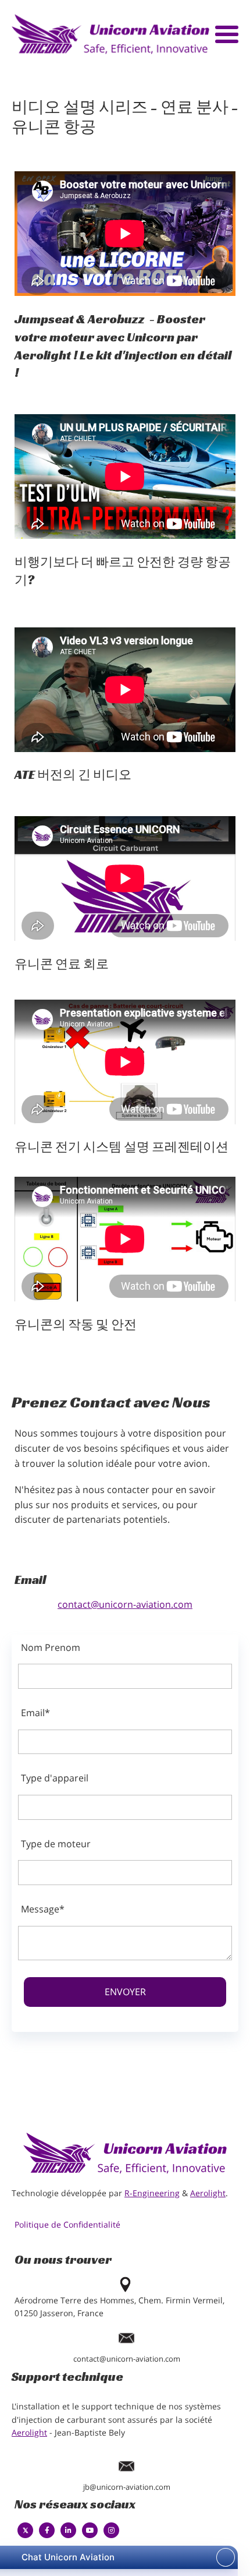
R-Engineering (152, 2193)
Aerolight (208, 2193)
